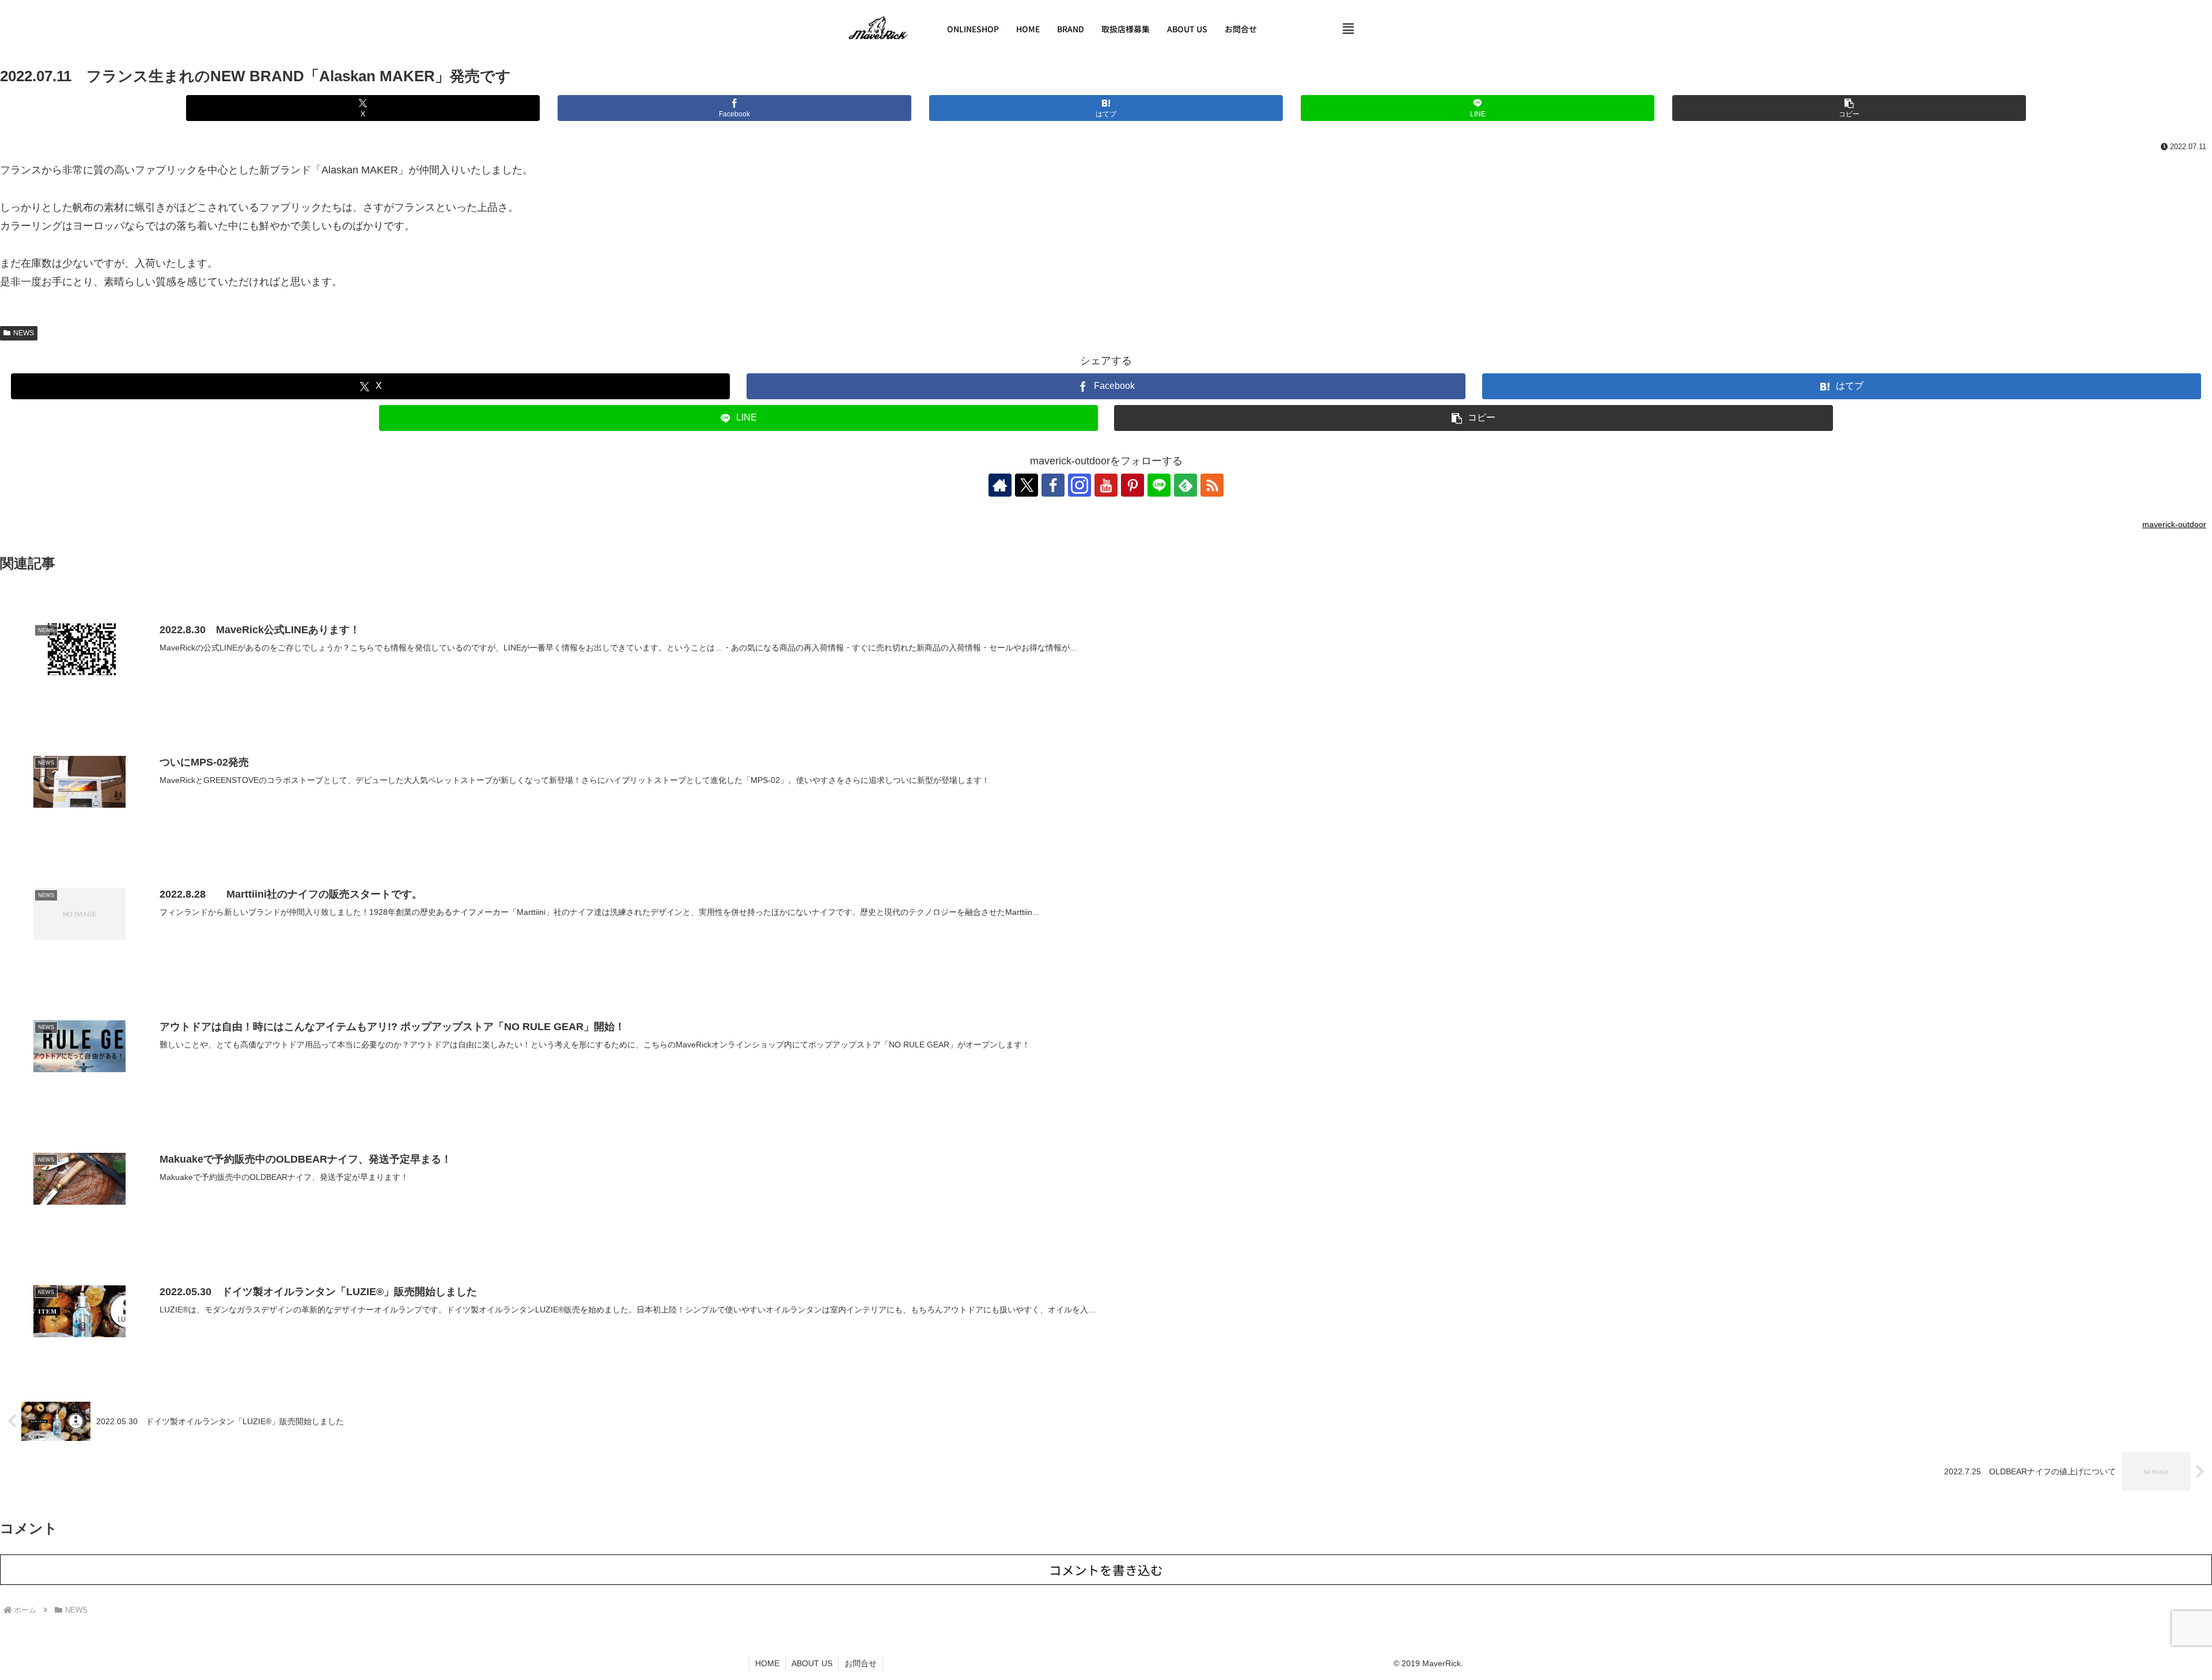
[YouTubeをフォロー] (1106, 485)
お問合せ (1241, 29)
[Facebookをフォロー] (1053, 485)
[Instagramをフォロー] (1080, 485)
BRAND (1071, 29)
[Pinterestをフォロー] (1132, 485)
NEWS (24, 333)
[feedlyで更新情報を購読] (1185, 485)
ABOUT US (1187, 29)
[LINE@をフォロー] (1159, 485)
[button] (1349, 29)
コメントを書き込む (1106, 1570)
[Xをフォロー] (1027, 485)
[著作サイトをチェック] (1000, 485)
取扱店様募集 (1126, 29)
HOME (1028, 29)
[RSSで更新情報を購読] (1212, 485)
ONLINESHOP (973, 29)
